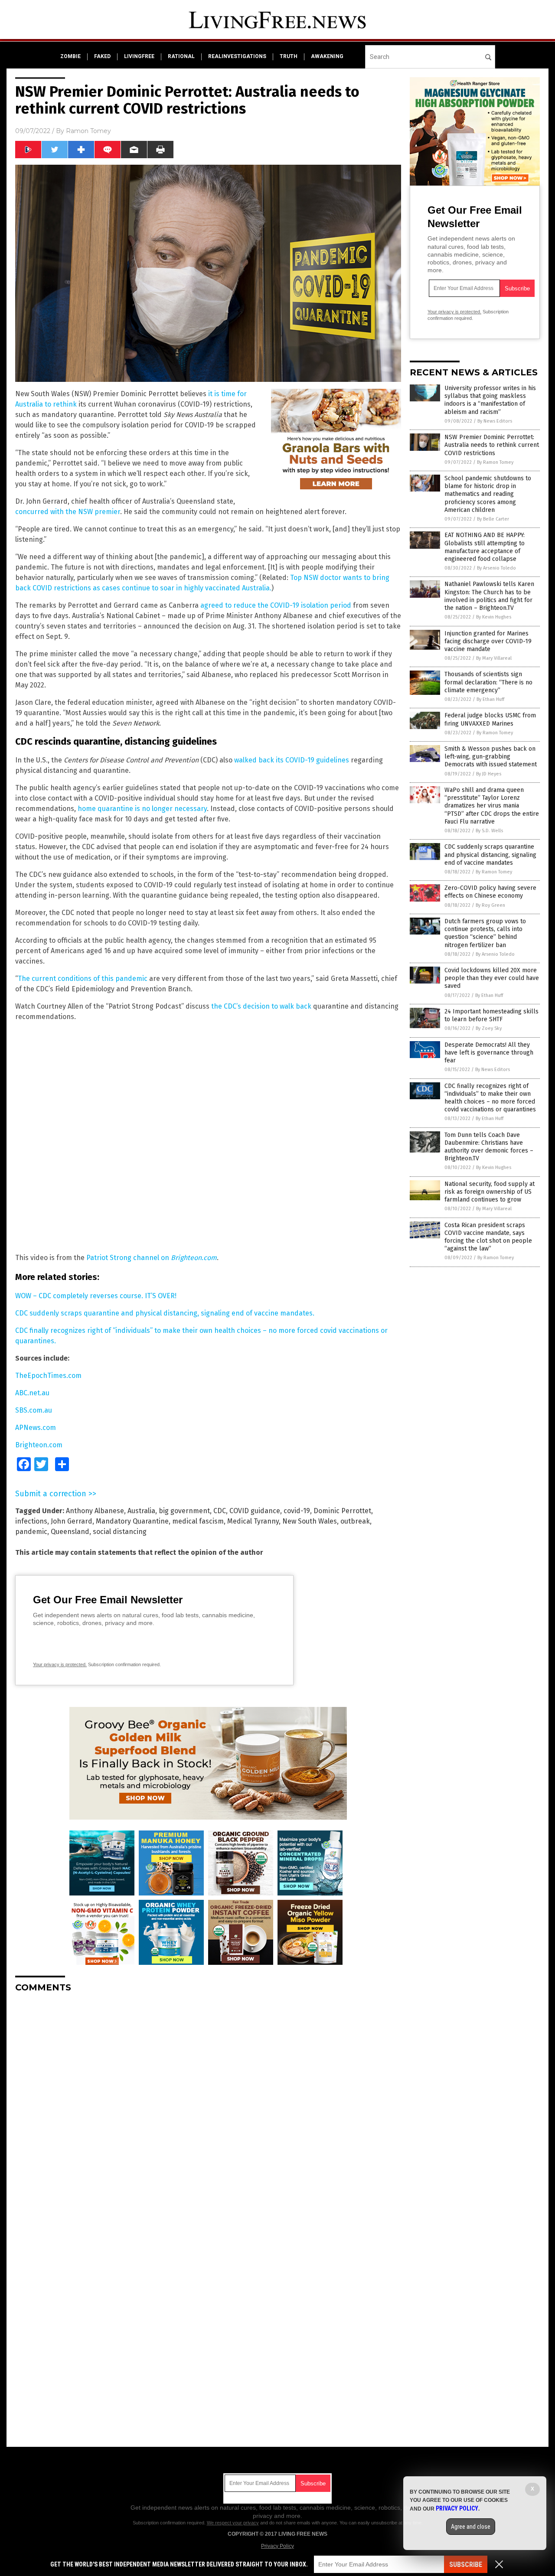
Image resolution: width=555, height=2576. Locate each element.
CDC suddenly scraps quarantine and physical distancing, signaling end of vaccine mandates (490, 855)
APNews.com (36, 1428)
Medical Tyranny (253, 1521)
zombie (70, 56)
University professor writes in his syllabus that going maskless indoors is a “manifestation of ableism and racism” (490, 400)
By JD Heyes (489, 774)
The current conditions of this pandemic (83, 979)
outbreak (355, 1521)
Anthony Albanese (95, 1511)
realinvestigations (237, 56)
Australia (141, 1511)
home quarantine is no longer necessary (142, 809)
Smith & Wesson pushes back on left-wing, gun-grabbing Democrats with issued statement (491, 757)
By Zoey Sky (489, 1028)
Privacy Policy (277, 2546)
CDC (220, 1511)
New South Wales (310, 1521)
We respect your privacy (233, 2523)
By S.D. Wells (489, 831)
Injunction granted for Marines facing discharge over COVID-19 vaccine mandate (488, 641)
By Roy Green (490, 905)
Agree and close (471, 2527)
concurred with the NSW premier (68, 512)
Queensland (70, 1532)
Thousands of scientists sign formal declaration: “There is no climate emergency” (488, 682)
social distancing (120, 1532)
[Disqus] (208, 2108)
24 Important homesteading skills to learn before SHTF (491, 1015)
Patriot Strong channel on (152, 1258)
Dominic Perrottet (342, 1511)
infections (31, 1521)
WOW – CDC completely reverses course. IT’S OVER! (96, 1296)
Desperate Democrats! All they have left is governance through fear (489, 1053)
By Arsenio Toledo (496, 568)
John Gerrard (72, 1521)
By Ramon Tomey (495, 462)
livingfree (139, 56)
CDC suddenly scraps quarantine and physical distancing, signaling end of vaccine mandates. (165, 1313)
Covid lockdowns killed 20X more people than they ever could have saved (492, 978)
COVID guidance (255, 1511)
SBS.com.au (34, 1410)
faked (102, 56)
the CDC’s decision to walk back (261, 1006)
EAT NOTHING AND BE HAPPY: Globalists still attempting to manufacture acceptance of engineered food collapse (485, 547)
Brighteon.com (39, 1445)
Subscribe (466, 2565)
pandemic (31, 1532)
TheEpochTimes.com (48, 1376)
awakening (327, 56)
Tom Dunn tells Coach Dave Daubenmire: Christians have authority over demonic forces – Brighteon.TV (489, 1147)
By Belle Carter (493, 519)
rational (181, 56)
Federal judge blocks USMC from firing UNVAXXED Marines (490, 719)
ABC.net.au (32, 1393)
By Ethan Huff (490, 699)
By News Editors (495, 421)
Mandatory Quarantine (132, 1521)
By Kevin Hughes (494, 617)
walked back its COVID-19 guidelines (292, 760)
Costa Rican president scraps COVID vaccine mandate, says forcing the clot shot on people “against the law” (488, 1237)
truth (289, 56)
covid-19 (297, 1511)
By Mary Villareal (494, 658)
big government (184, 1511)
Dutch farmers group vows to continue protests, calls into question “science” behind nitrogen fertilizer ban (485, 933)
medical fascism (198, 1521)
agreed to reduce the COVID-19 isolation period (276, 605)
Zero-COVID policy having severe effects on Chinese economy (490, 892)
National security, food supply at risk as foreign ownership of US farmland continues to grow (490, 1192)
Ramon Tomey (88, 131)
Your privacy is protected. (60, 1664)
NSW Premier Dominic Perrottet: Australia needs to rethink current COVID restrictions (492, 445)
